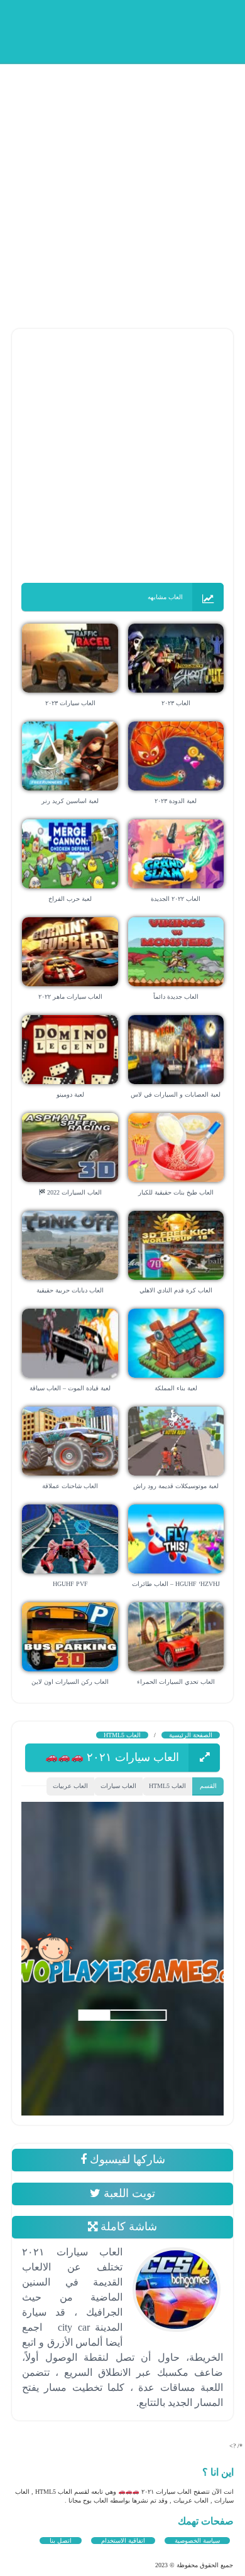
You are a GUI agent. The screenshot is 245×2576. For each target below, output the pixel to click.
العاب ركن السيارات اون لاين (70, 1682)
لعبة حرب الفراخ (70, 899)
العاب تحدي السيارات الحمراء (176, 1682)
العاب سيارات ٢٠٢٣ (70, 703)
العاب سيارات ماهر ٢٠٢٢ (70, 997)
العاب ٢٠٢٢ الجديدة (176, 899)
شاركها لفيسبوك (126, 2159)
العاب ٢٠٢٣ (176, 703)
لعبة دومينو (70, 1094)
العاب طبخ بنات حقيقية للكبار (176, 1192)
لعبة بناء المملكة (176, 1388)
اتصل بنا (61, 2541)
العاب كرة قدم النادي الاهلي (176, 1290)
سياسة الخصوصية (197, 2541)
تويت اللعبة (128, 2193)
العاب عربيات (70, 1786)
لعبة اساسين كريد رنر (70, 801)
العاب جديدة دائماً (176, 997)
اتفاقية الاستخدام (123, 2541)
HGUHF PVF (70, 1584)
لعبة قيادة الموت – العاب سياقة (70, 1388)
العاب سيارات (118, 1786)
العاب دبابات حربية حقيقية (70, 1290)
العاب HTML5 (122, 1735)
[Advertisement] (122, 185)
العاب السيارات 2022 (73, 1192)
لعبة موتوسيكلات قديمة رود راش (176, 1486)
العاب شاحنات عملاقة (70, 1486)
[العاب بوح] (138, 30)
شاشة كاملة (127, 2227)
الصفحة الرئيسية (191, 1735)
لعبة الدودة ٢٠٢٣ (176, 801)
